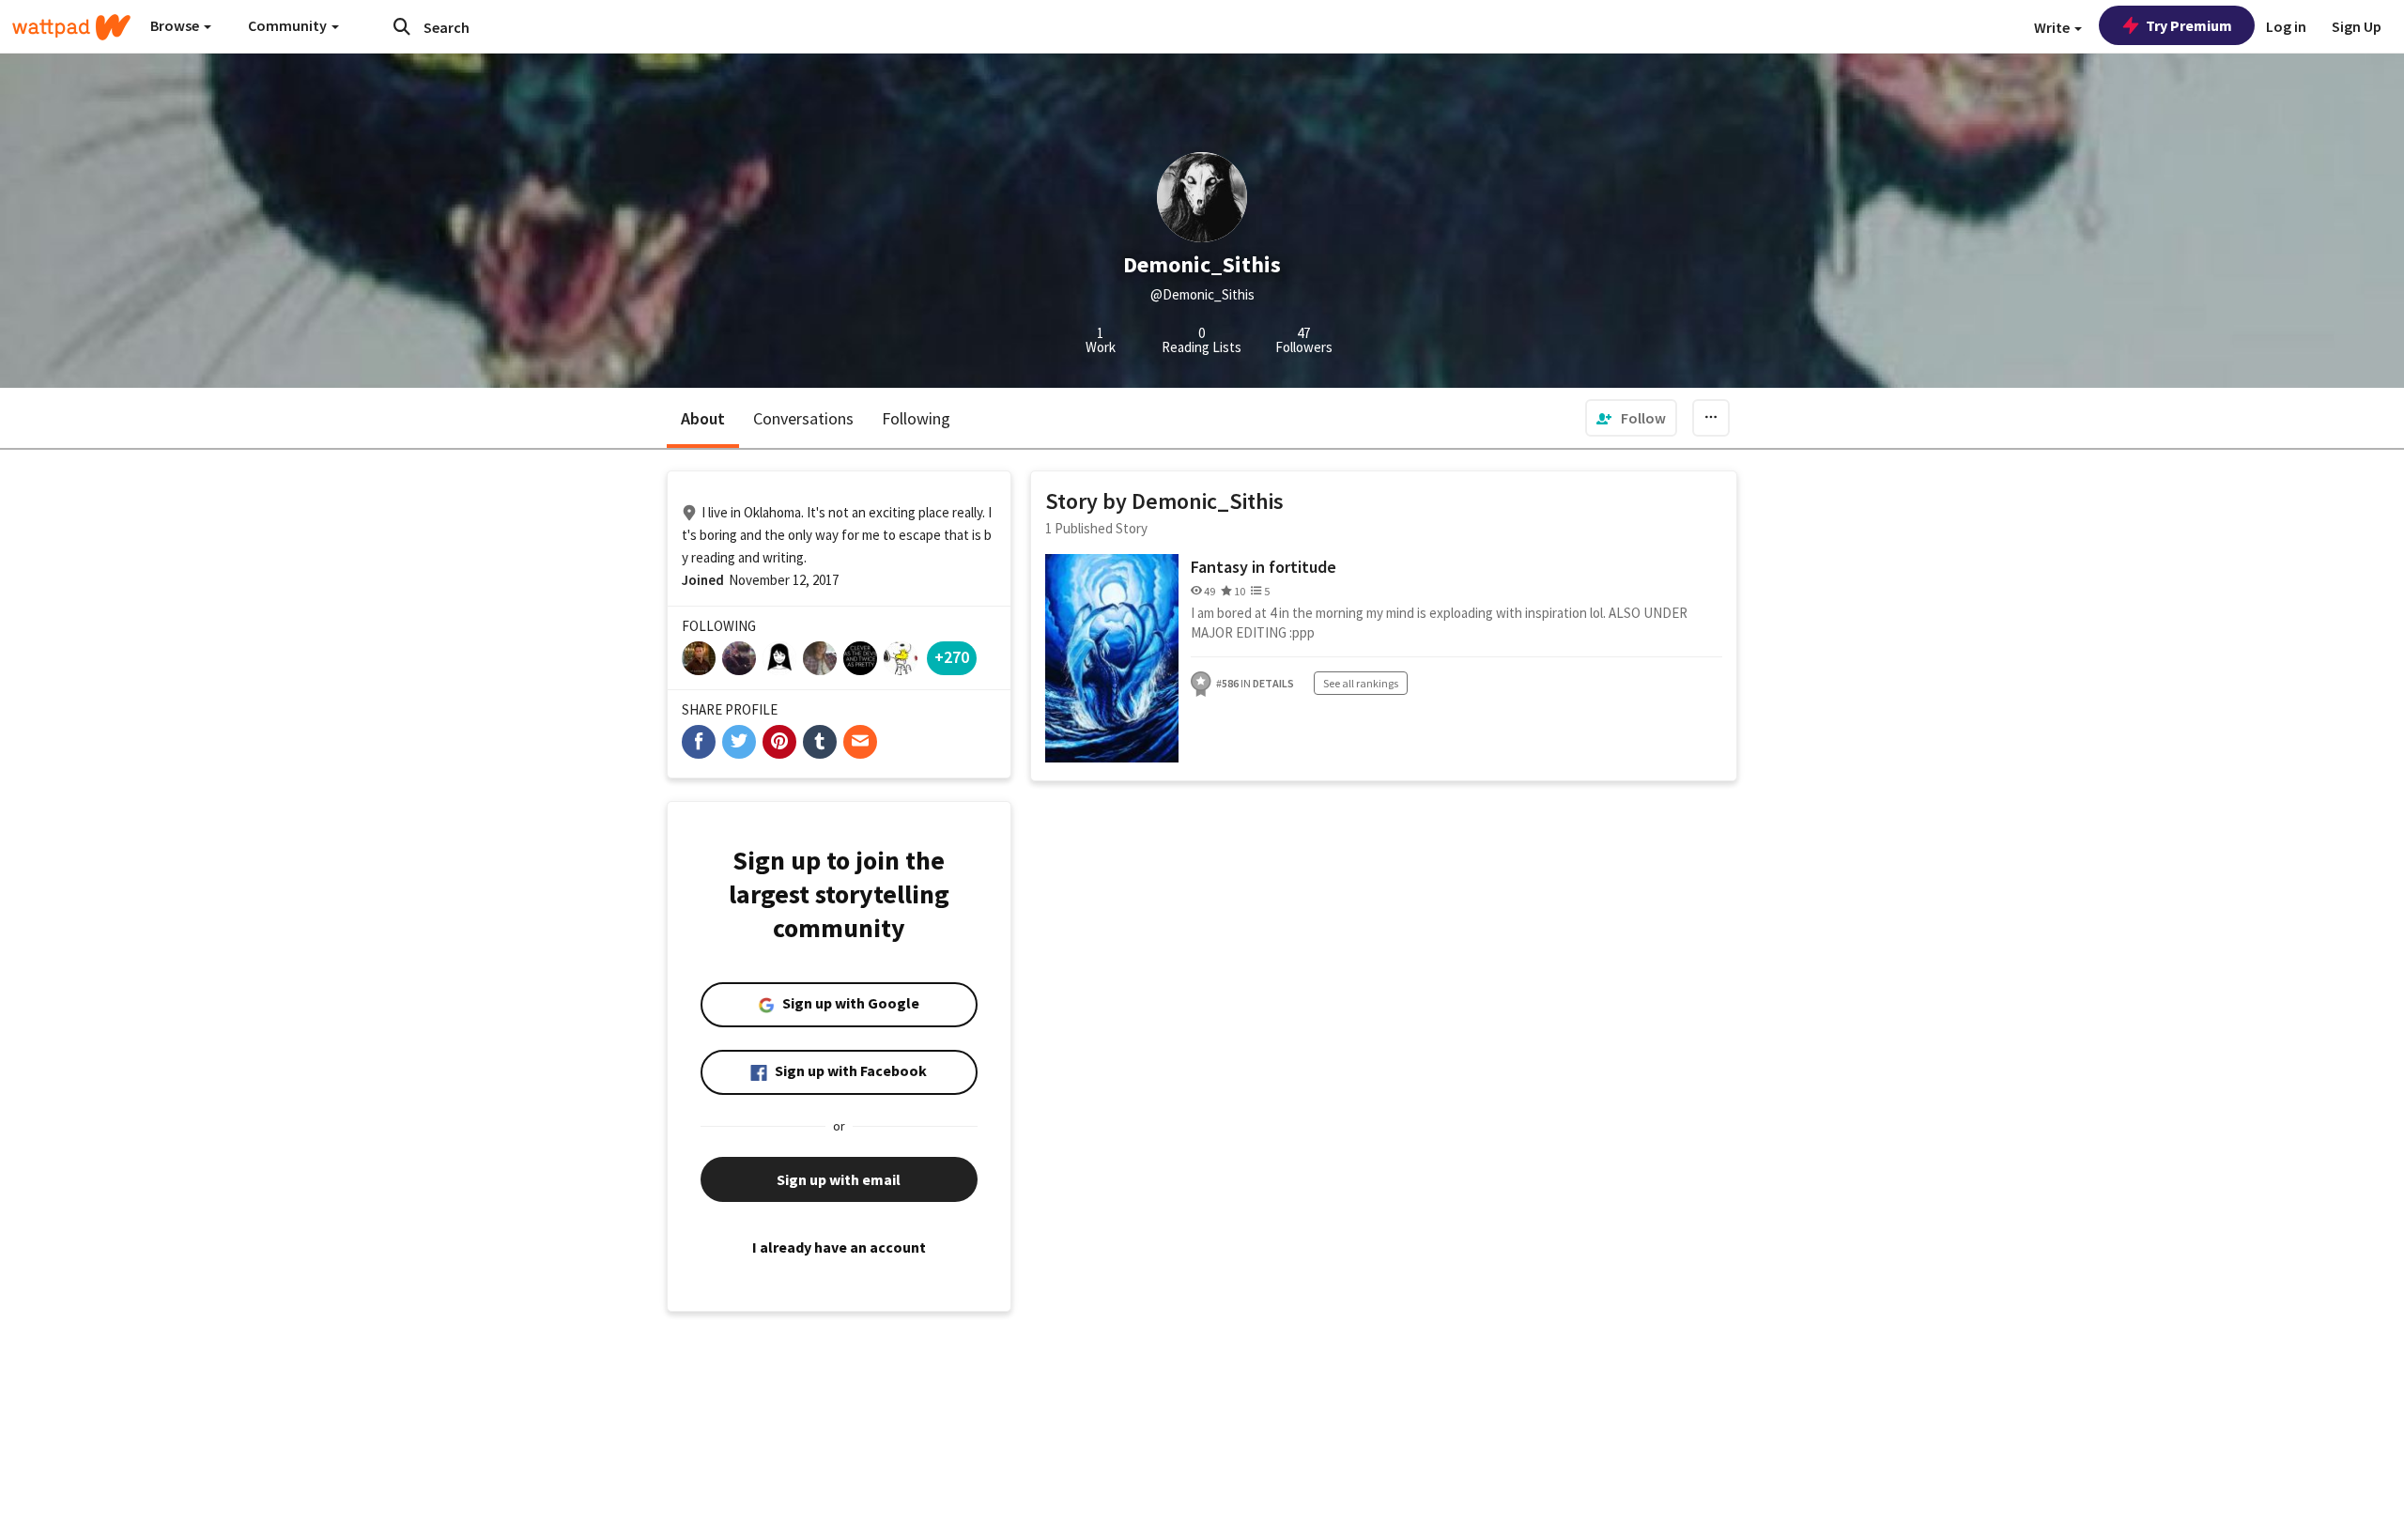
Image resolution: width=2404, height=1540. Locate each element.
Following (916, 418)
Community (289, 25)
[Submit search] (402, 26)
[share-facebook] (699, 742)
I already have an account (839, 1247)
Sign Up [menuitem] (2357, 26)
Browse (176, 25)
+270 (952, 657)
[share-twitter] (739, 742)
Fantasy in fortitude (1264, 567)
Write (2053, 27)
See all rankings (1361, 683)
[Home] (71, 27)
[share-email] (860, 742)
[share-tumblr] (820, 742)
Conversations (803, 418)
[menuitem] (1631, 418)
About (703, 418)
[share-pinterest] (779, 742)
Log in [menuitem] (2286, 26)
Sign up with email (839, 1179)
